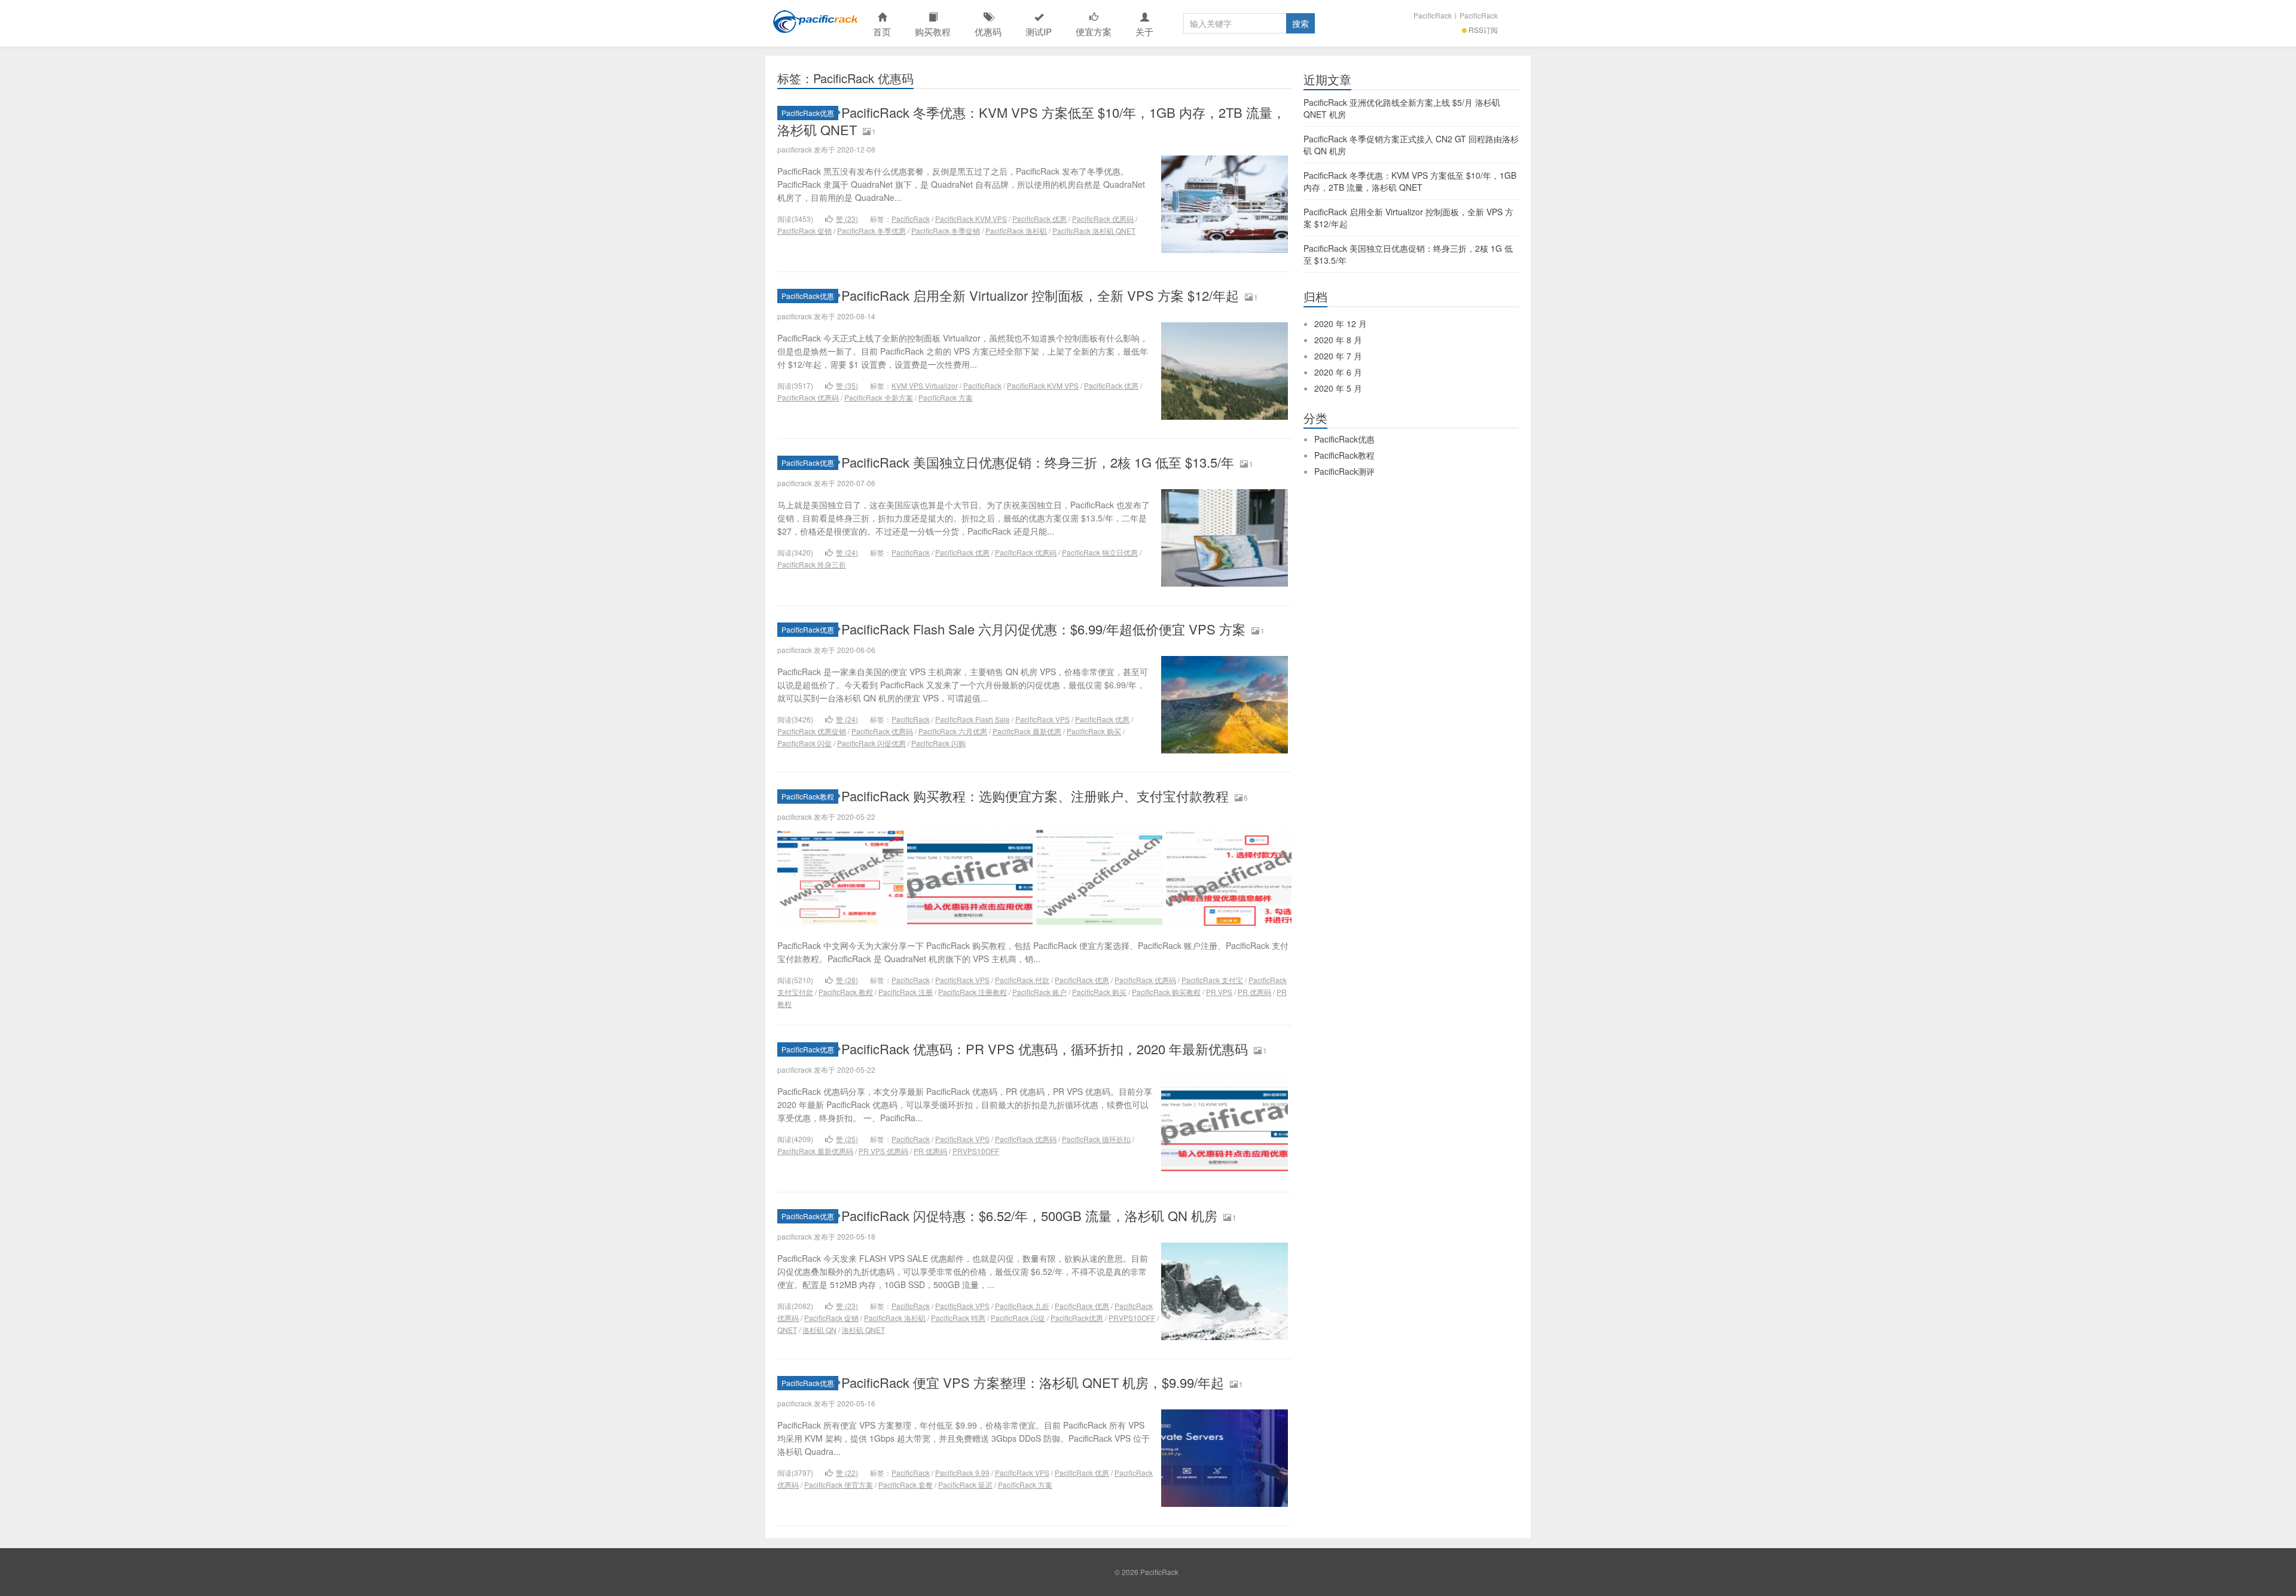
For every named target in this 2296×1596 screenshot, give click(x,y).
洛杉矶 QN (819, 1330)
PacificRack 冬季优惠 (871, 231)
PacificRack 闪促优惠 (871, 743)
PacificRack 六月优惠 (953, 731)
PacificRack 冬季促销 (946, 231)
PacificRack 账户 (1039, 992)
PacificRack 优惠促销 (812, 731)
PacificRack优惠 (808, 113)
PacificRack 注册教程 (973, 992)
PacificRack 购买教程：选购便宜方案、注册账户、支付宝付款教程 (1035, 796)
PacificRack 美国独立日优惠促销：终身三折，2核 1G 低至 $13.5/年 (1038, 462)
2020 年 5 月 (1338, 388)
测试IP (1039, 31)
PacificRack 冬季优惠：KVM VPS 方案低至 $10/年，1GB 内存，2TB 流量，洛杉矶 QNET (1031, 121)
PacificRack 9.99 (962, 1473)
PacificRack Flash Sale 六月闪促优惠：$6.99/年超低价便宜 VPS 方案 (1043, 629)
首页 (882, 31)
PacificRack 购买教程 (1166, 992)
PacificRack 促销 (804, 231)
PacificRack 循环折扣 (1096, 1139)
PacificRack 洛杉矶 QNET (1094, 231)
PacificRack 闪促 (804, 743)
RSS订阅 (1483, 30)
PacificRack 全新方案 (879, 397)
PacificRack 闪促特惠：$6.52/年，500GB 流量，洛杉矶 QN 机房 (1029, 1215)
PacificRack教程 (808, 796)
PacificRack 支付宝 (1212, 980)
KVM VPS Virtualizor (925, 385)
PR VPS (1219, 992)
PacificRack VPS (1042, 719)
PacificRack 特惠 (958, 1318)
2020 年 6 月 (1338, 372)
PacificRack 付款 (1022, 980)
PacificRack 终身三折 (812, 564)
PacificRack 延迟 (965, 1484)
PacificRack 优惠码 (1103, 219)
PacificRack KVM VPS (971, 219)
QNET (787, 1330)
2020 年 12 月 (1341, 324)
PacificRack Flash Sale (973, 719)
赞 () (847, 219)
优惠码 (988, 31)
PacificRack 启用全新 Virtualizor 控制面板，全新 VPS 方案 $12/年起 (1040, 295)
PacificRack (813, 23)
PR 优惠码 (1254, 992)
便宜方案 (1094, 31)
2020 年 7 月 (1338, 356)
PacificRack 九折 (1022, 1306)
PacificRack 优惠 (1039, 219)
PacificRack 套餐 (906, 1484)
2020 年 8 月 (1338, 340)
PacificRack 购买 (1094, 731)
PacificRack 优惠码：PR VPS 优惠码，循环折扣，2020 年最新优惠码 (1045, 1049)
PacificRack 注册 (906, 992)
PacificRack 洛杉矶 (1016, 231)
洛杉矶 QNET (863, 1330)
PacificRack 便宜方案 (839, 1484)
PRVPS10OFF (976, 1151)
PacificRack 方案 (946, 397)
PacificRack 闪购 (938, 743)
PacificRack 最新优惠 (1027, 731)
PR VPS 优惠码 (883, 1151)
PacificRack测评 (1344, 471)
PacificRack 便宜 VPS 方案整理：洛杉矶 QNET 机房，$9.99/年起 (1033, 1382)
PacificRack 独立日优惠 (1100, 552)
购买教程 (933, 31)
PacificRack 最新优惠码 (815, 1151)
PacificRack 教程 (846, 992)
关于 (1144, 31)
